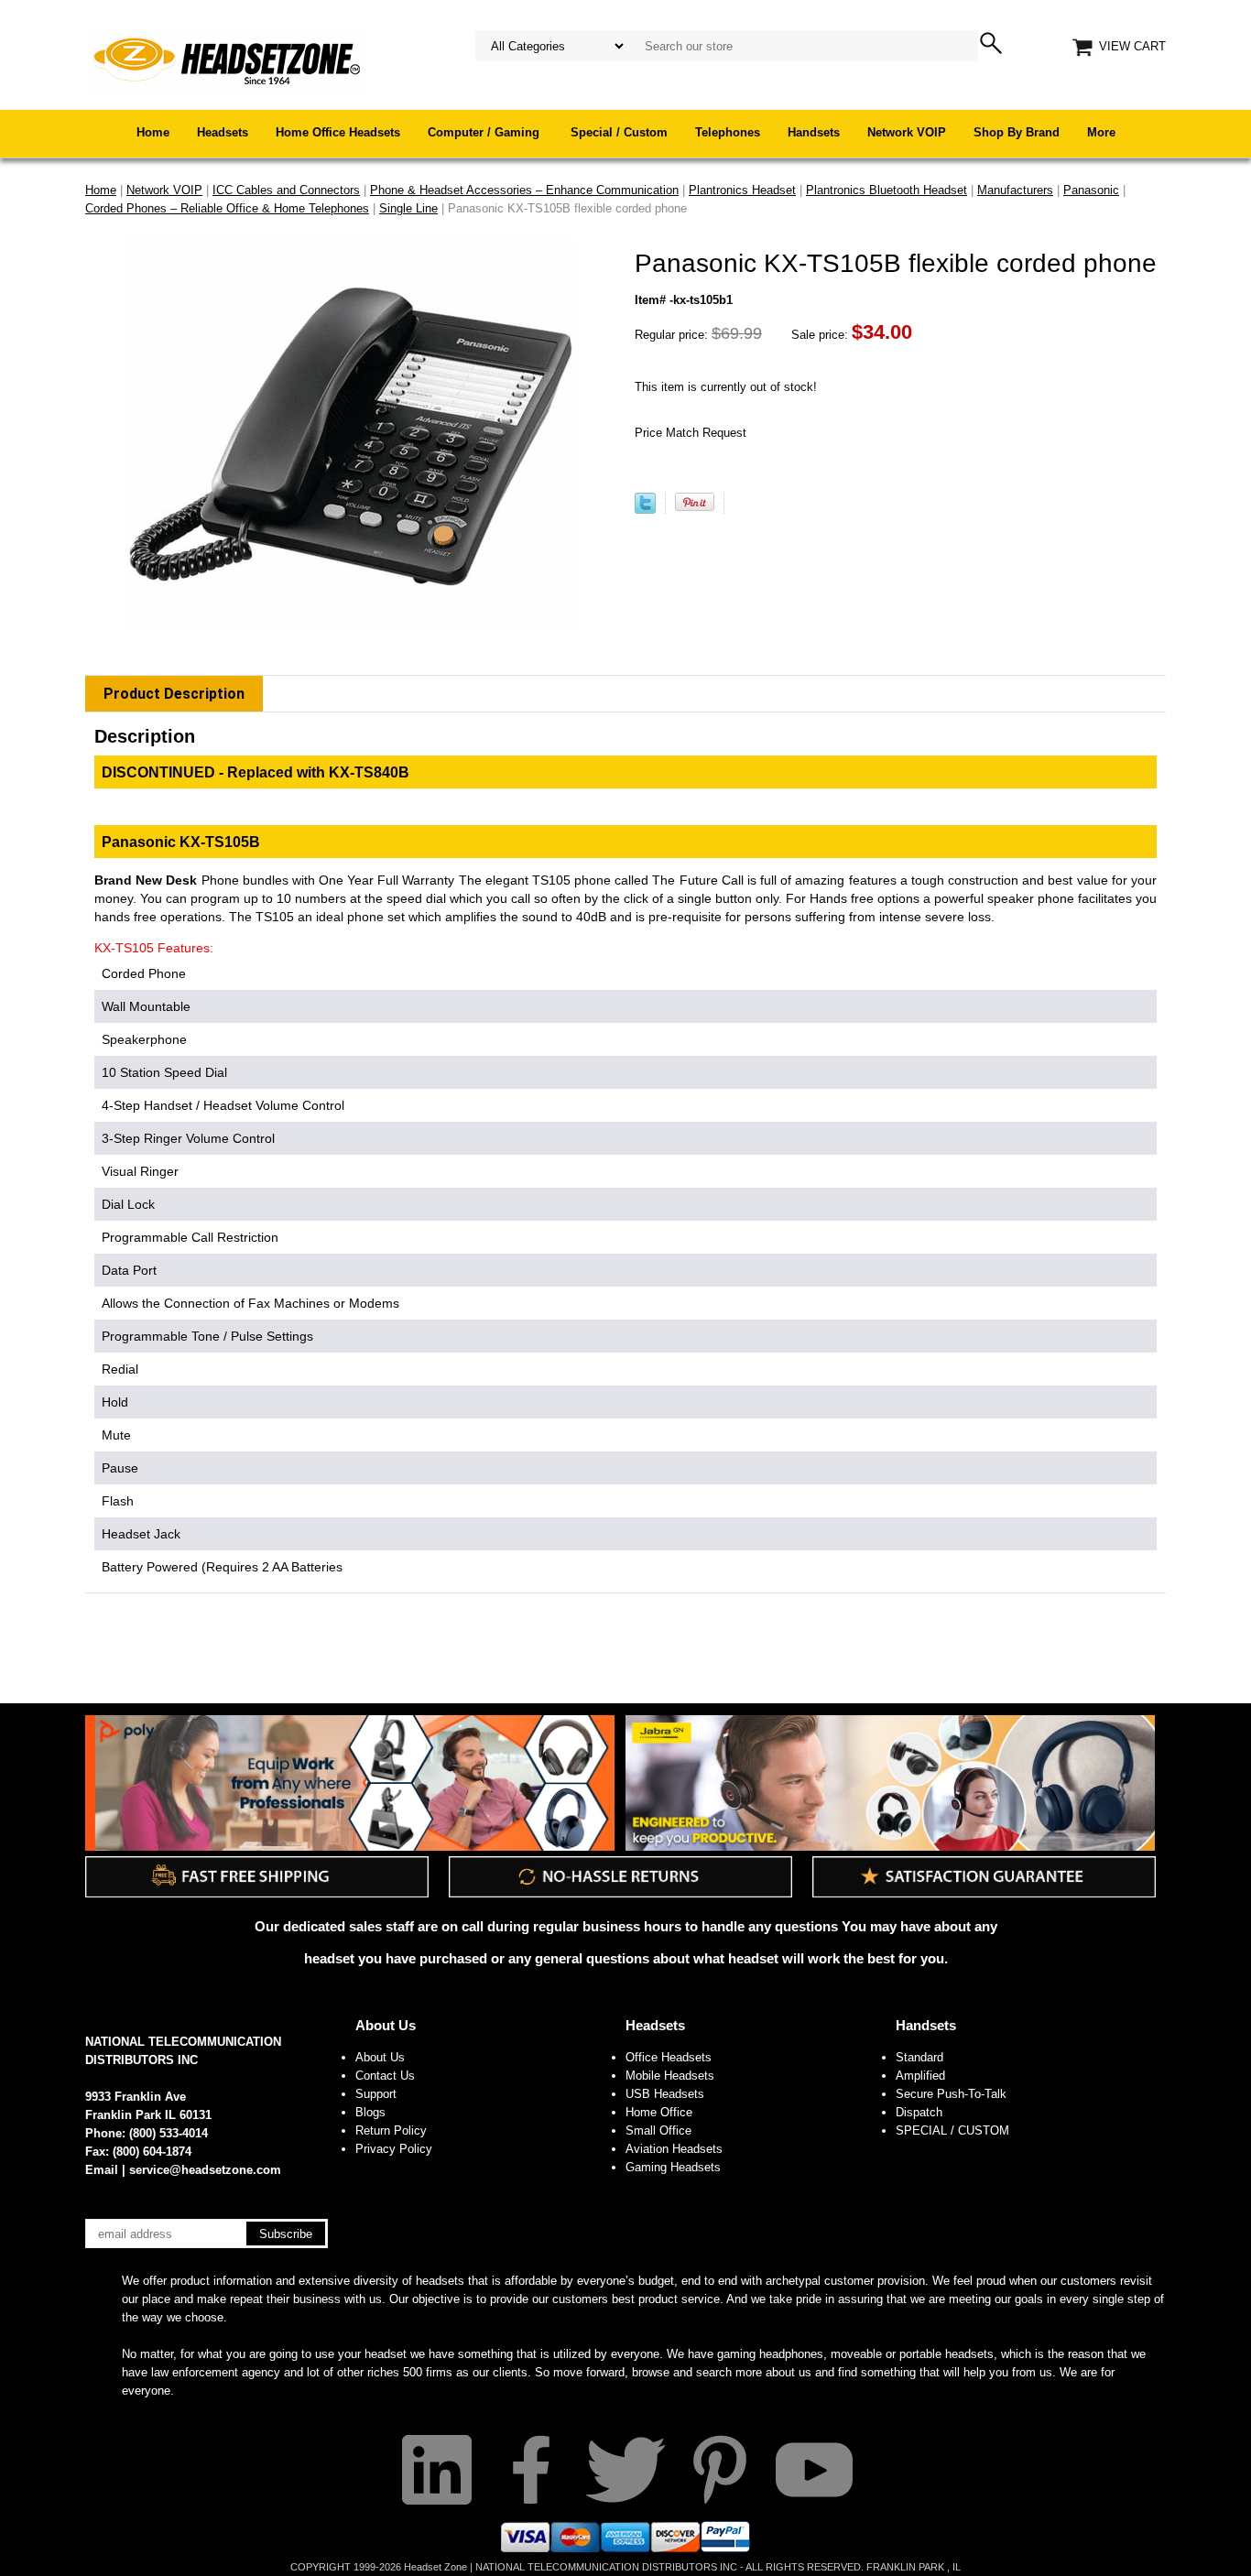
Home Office (659, 2112)
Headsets (223, 132)
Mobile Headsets (670, 2076)
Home (153, 132)
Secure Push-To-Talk (951, 2094)
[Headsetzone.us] (226, 59)
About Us (386, 2025)
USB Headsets (665, 2094)
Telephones (728, 132)
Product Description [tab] (174, 694)
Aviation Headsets (674, 2149)
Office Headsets (669, 2057)
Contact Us (385, 2076)
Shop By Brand (1017, 132)
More (1101, 132)
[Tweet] (645, 510)
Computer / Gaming (485, 132)
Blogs (370, 2112)
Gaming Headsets (673, 2167)
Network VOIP (907, 132)
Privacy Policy (394, 2149)
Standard (919, 2057)
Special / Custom (619, 132)
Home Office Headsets (338, 132)
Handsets (814, 132)
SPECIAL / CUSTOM (952, 2130)
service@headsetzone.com (205, 2170)
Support (376, 2094)
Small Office (658, 2130)
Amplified (920, 2076)
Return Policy (391, 2130)
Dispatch (919, 2112)
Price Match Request (691, 433)
